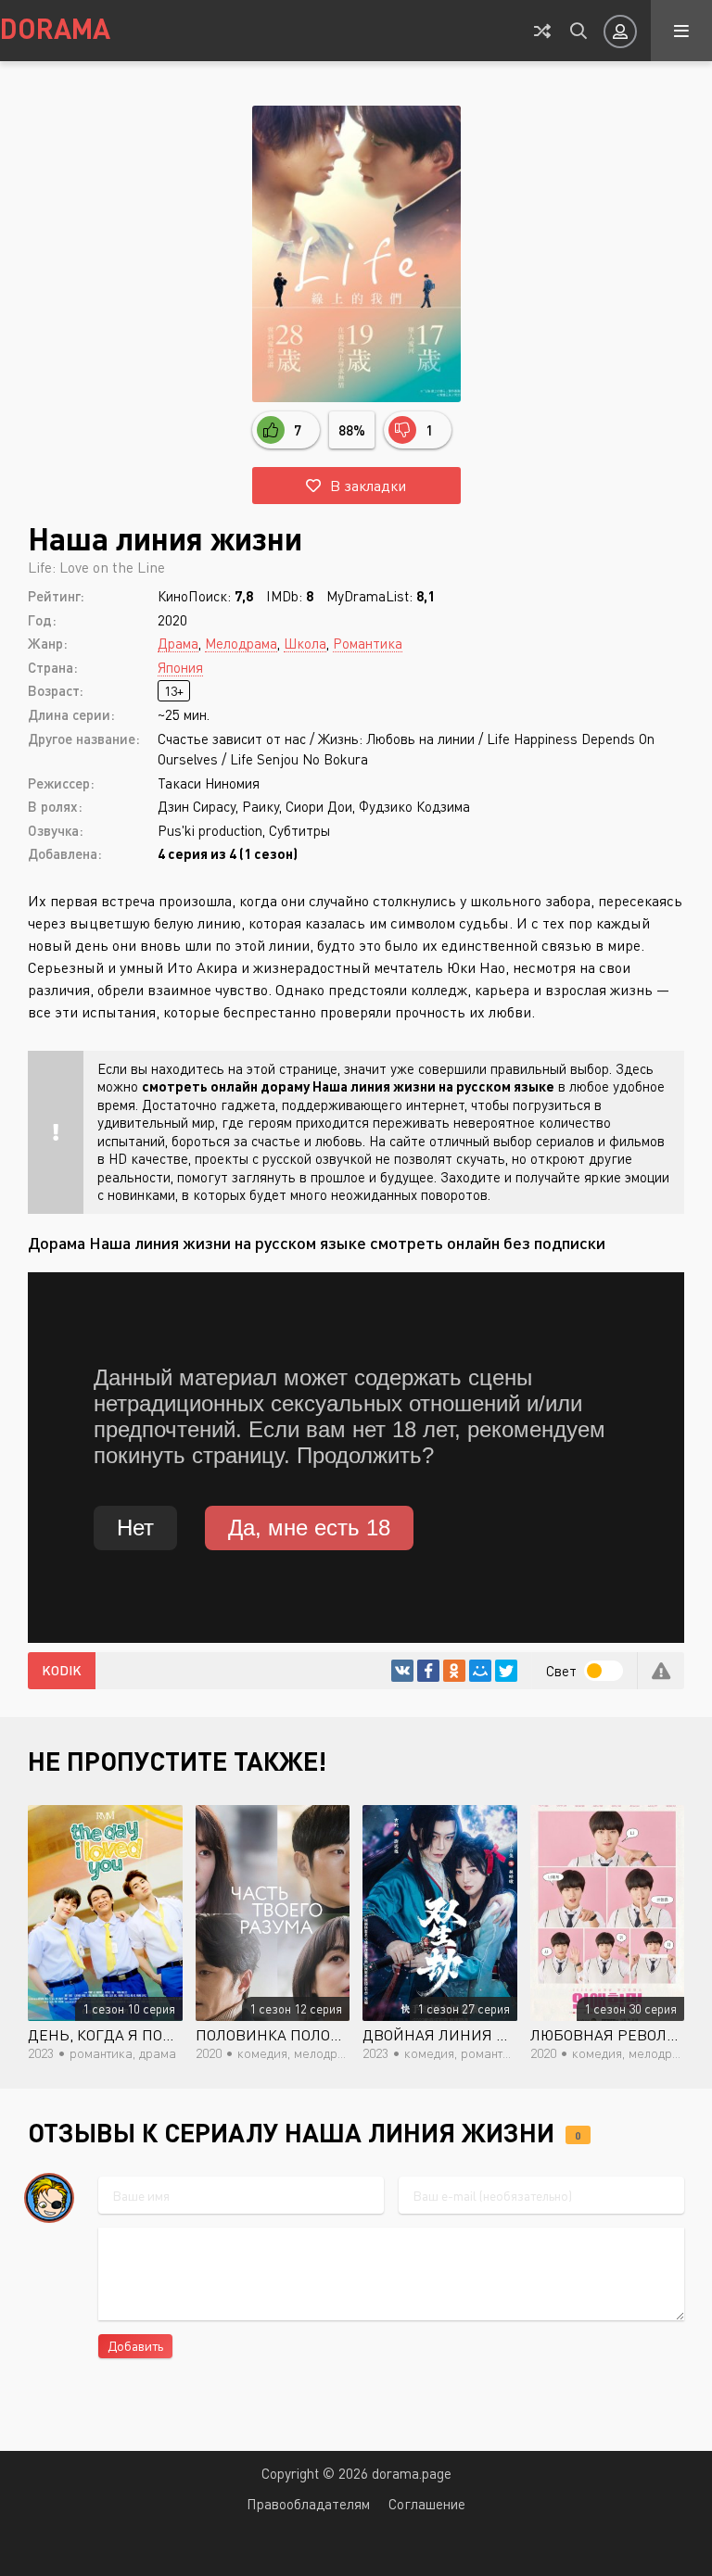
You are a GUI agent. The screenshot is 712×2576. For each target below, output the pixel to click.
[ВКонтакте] (402, 1671)
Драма (178, 643)
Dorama (55, 28)
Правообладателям (308, 2504)
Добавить (135, 2346)
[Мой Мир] (480, 1671)
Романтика (368, 643)
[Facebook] (428, 1671)
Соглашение (427, 2504)
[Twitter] (506, 1671)
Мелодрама (241, 643)
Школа (305, 643)
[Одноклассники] (454, 1671)
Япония (180, 667)
